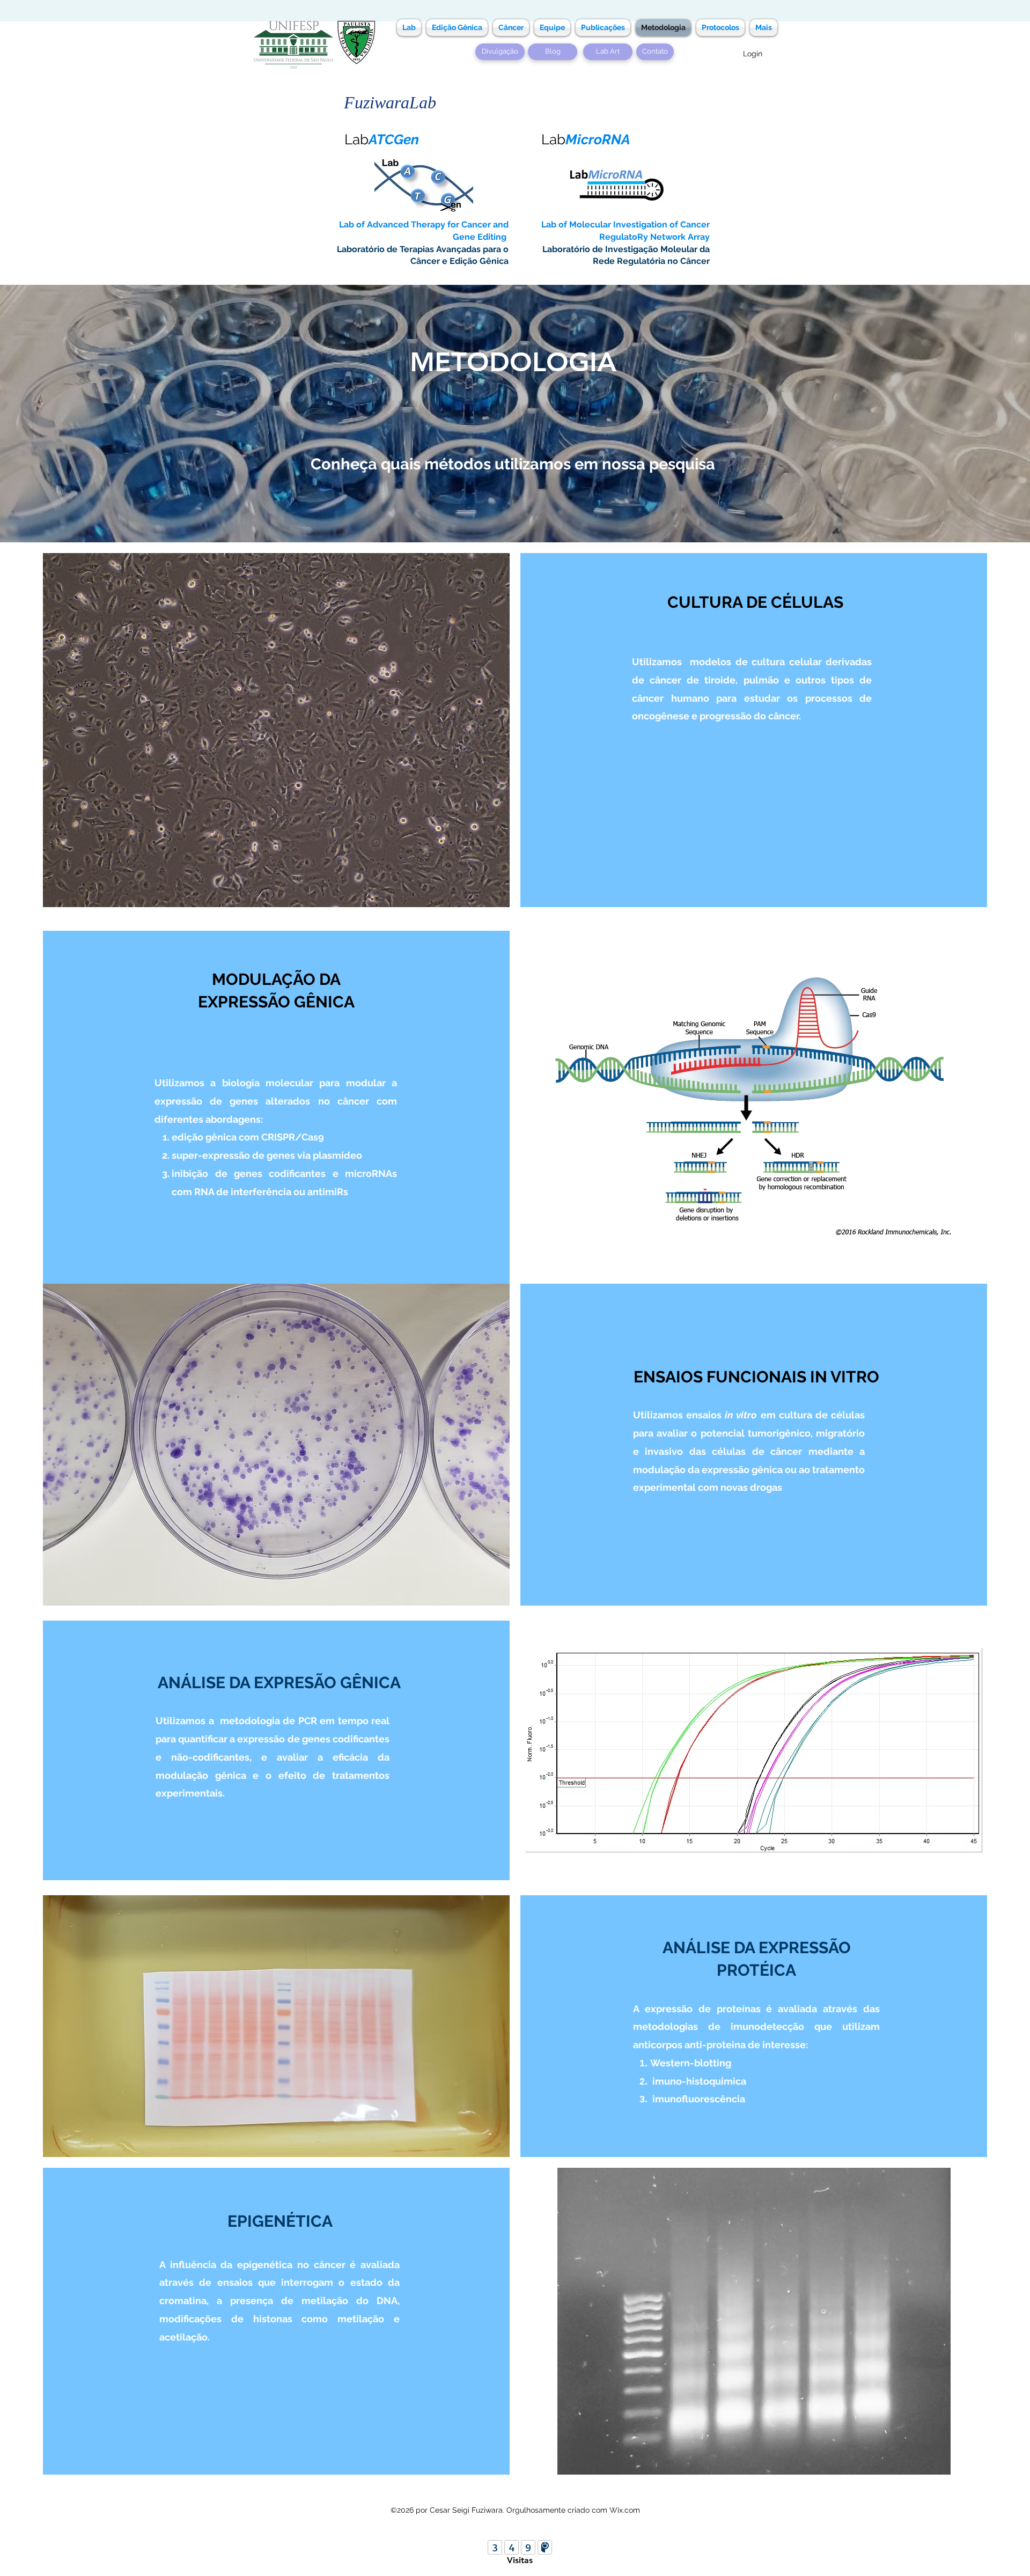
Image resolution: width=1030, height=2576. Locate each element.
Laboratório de (368, 249)
